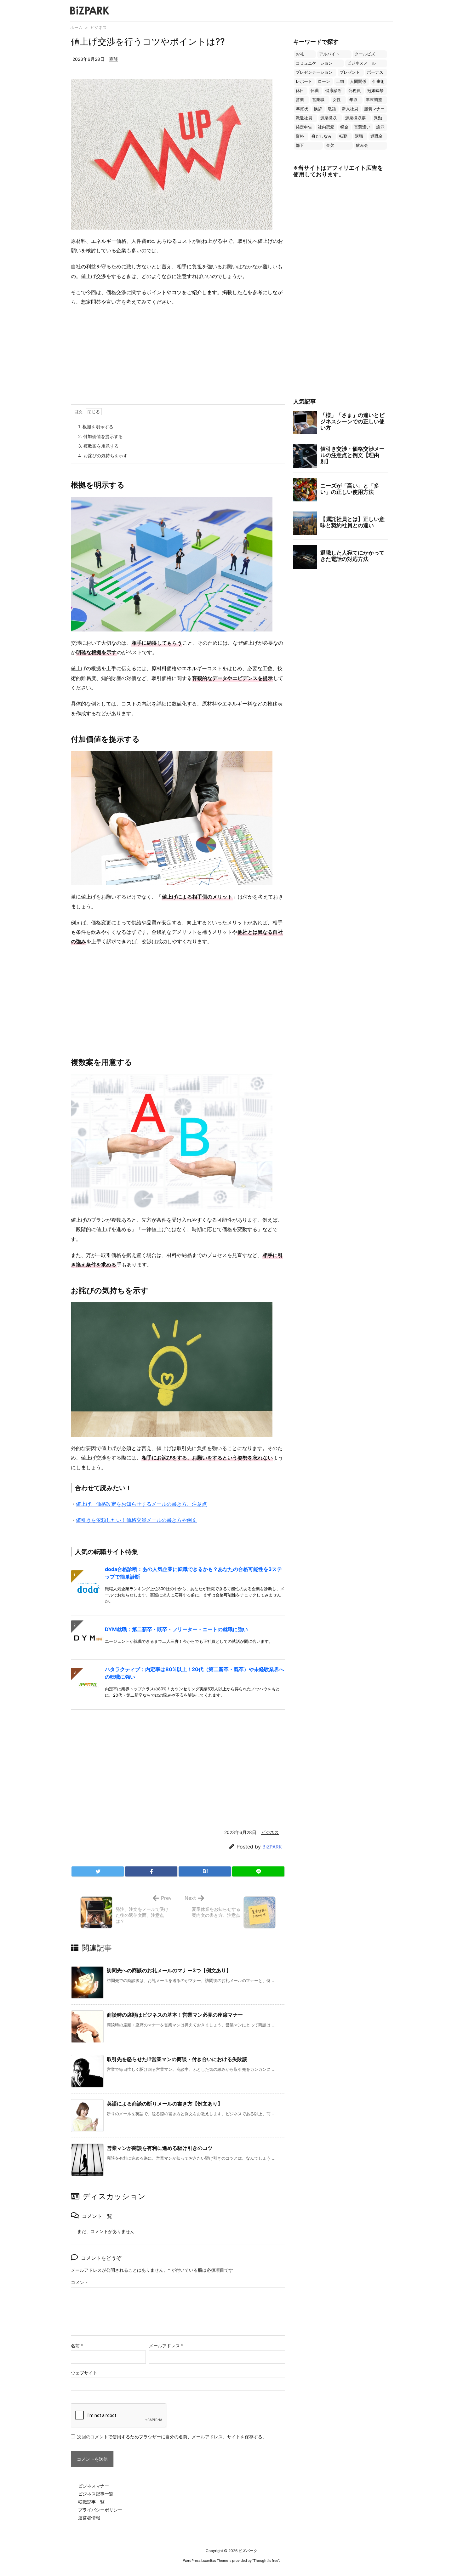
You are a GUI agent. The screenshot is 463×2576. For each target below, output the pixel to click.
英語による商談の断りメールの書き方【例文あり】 (165, 2104)
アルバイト (329, 54)
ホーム (76, 27)
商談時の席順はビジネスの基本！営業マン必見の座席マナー (175, 2015)
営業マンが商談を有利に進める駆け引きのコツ (160, 2148)
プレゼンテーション (314, 72)
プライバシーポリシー (100, 2510)
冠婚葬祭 (375, 91)
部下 (300, 145)
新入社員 (350, 109)
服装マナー (374, 109)
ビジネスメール (361, 63)
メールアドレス (166, 2346)
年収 (353, 100)
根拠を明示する (96, 427)
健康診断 (334, 91)
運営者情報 (89, 2518)
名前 (77, 2346)
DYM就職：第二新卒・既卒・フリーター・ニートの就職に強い (176, 1629)
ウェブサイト (84, 2373)
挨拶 (318, 109)
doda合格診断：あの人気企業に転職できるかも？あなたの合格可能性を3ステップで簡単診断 (193, 1573)
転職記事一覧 (91, 2502)
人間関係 (358, 81)
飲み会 (362, 145)
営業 (300, 100)
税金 (344, 127)
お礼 (300, 54)
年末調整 (374, 100)
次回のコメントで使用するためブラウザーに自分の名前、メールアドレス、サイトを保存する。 (172, 2437)
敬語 (332, 109)
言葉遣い (362, 127)
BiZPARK (272, 1847)
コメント (80, 2282)
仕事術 (378, 81)
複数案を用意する (98, 446)
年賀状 (302, 109)
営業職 (318, 100)
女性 (337, 100)
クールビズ (365, 54)
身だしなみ (322, 136)
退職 (359, 136)
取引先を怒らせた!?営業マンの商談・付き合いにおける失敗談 (177, 2059)
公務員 (354, 91)
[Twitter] (98, 1871)
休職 (315, 91)
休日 (300, 91)
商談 (114, 59)
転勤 (343, 136)
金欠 (330, 145)
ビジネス (99, 27)
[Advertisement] (178, 357)
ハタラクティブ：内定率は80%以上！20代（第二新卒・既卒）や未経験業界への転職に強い (194, 1673)
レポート (304, 81)
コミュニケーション (314, 63)
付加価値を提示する (100, 436)
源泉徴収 (329, 118)
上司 (340, 81)
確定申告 (304, 127)
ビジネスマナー (94, 2486)
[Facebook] (151, 1871)
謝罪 (380, 127)
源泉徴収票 (355, 118)
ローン (324, 81)
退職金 (377, 136)
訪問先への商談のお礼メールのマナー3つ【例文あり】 (169, 1970)
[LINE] (258, 1871)
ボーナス (375, 72)
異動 (378, 118)
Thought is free (266, 2561)
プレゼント (350, 72)
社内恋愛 (326, 127)
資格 (300, 136)
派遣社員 (304, 118)
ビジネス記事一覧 (96, 2494)
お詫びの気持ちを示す (103, 456)
